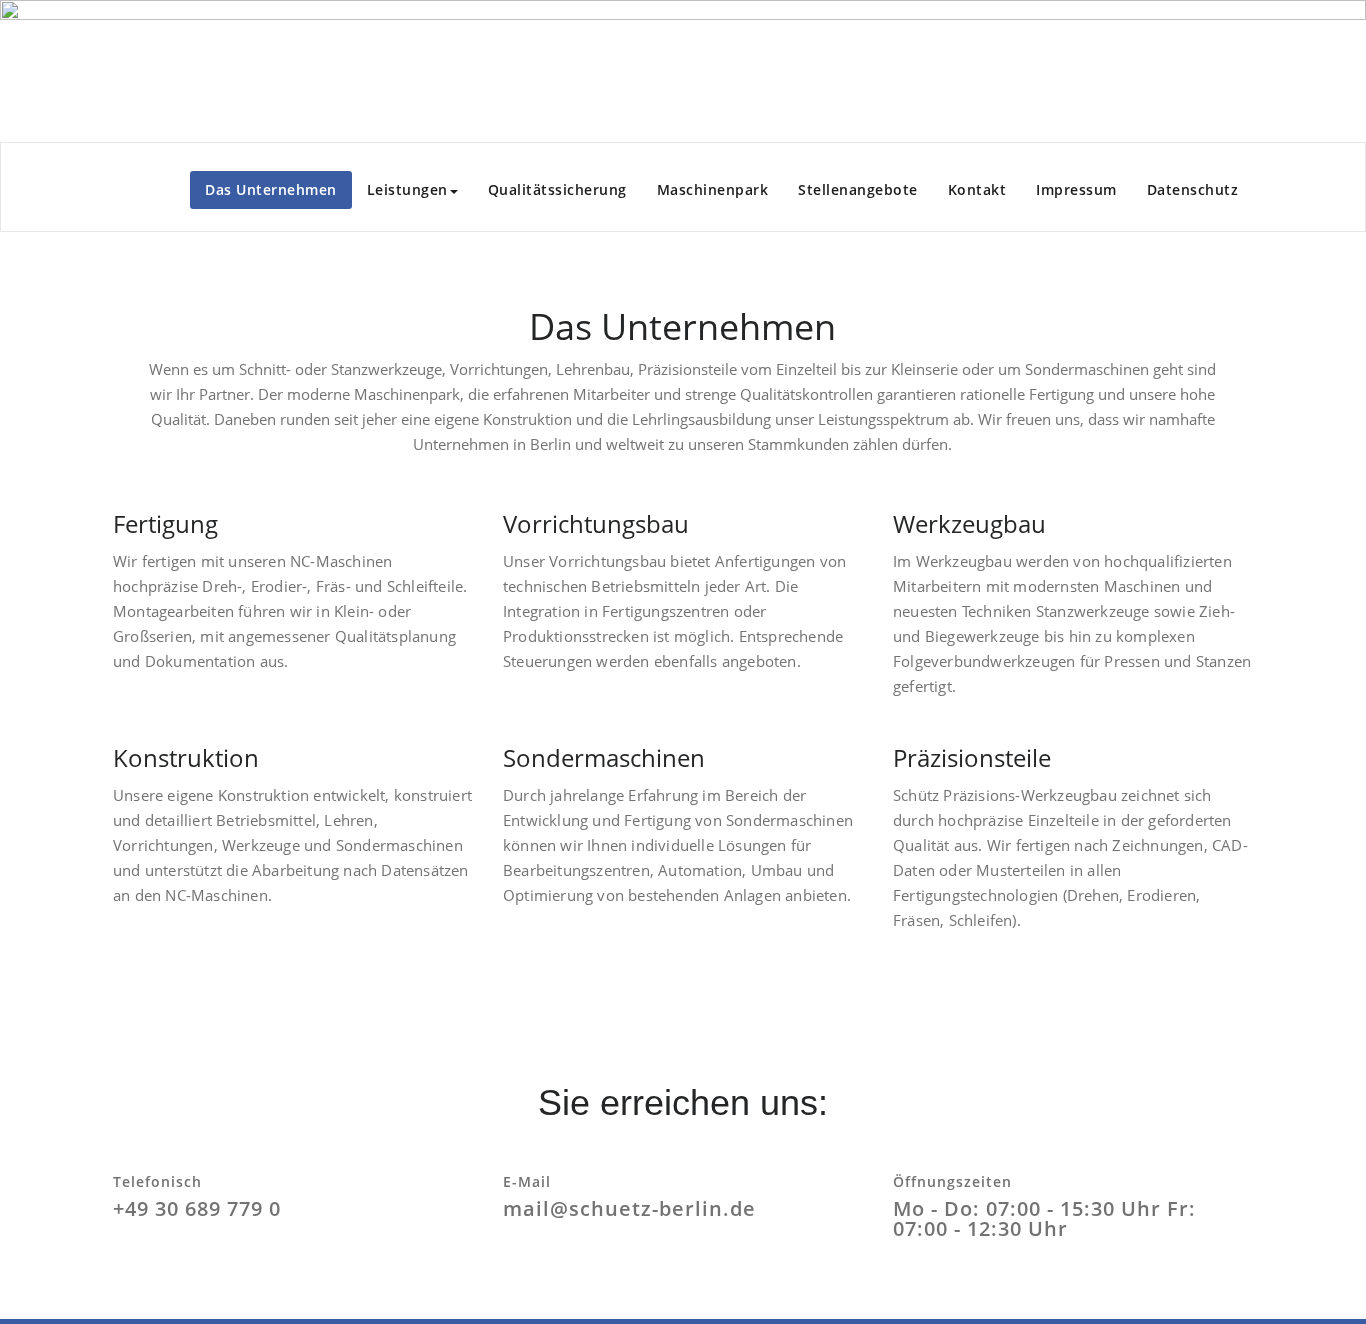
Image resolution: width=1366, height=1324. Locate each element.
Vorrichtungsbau (596, 523)
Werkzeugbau (969, 523)
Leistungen (407, 189)
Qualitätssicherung (557, 189)
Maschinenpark (713, 189)
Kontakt (977, 189)
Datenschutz (1193, 189)
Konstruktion (186, 757)
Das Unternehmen (271, 189)
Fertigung (165, 523)
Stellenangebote (858, 189)
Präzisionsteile (972, 757)
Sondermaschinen (604, 757)
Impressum (1076, 189)
